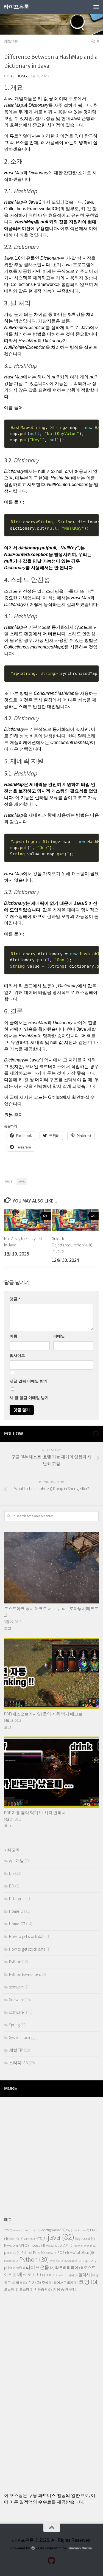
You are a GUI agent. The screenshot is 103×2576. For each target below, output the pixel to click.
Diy (70, 2230)
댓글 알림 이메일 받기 (29, 1381)
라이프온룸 (16, 7)
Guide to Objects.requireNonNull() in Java (72, 1245)
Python (15, 1962)
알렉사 (87, 2275)
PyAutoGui (82, 2252)
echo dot (82, 2230)
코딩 (89, 2282)
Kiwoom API (16, 2245)
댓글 (15, 1299)
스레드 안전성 (18, 591)
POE (63, 2253)
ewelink (16, 2239)
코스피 (26, 2289)
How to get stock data (27, 1936)
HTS (41, 2238)
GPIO (30, 2239)
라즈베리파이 (69, 2268)
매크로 (29, 2274)
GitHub (55, 1097)
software (16, 1987)
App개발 (16, 1861)
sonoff (19, 2268)
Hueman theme (80, 2548)
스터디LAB (19, 2063)
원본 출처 (13, 1115)
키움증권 (43, 2289)
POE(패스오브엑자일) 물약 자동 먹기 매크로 (43, 1714)
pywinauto (73, 2261)
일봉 (21, 2283)
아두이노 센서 (67, 2275)
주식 (47, 2283)
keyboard (85, 2239)
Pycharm (11, 2261)
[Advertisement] (51, 2154)
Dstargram (18, 1899)
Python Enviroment (25, 1974)
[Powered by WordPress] (33, 2548)
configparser (53, 2230)
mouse (37, 2245)
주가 (34, 2282)
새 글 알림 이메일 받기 (29, 1398)
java (22, 1181)
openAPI (64, 2245)
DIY (12, 1873)
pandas (12, 2253)
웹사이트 (17, 1355)
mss (50, 2246)
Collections (15, 209)
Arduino (33, 2230)
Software (16, 2000)
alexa (19, 2230)
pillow (51, 2253)
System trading (21, 2037)
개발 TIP (11, 41)
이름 (13, 1336)
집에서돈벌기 (66, 2283)
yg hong (19, 76)
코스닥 (11, 2289)
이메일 (59, 1336)
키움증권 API (66, 2289)
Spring (14, 2025)
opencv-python (85, 2246)
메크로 (48, 2275)
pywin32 (57, 2261)
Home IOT (17, 1911)
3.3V (8, 2230)
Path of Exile (33, 2253)
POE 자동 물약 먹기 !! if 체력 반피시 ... (37, 1813)
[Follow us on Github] (96, 1434)
